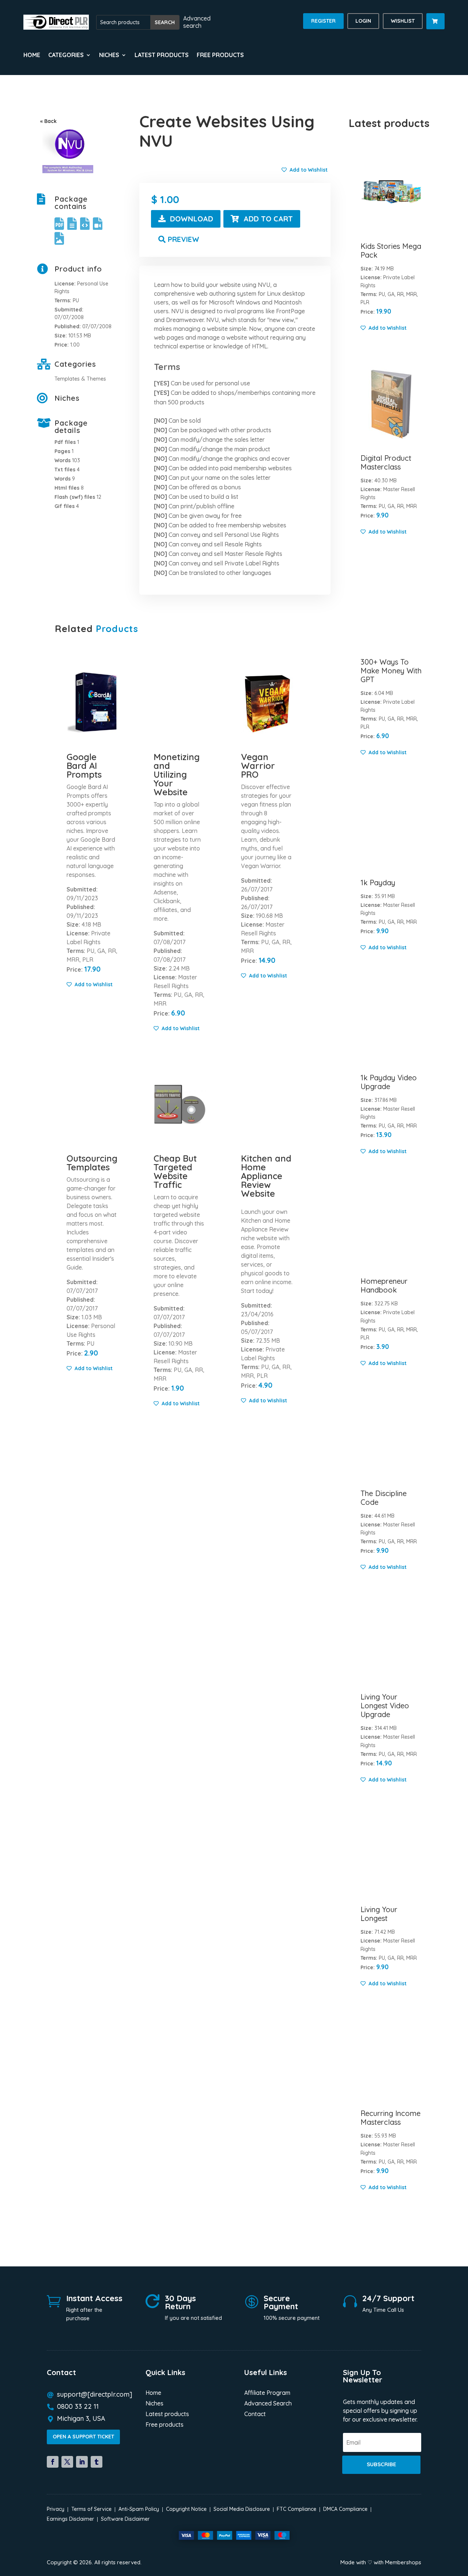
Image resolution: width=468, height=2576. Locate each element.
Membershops (403, 2562)
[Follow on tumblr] (97, 2462)
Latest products (162, 55)
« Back (48, 121)
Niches (154, 2404)
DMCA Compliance (345, 2509)
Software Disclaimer (125, 2519)
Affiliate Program (267, 2393)
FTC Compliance (297, 2509)
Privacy (56, 2509)
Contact (255, 2414)
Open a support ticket (83, 2437)
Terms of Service (91, 2509)
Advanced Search (268, 2404)
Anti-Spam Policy (139, 2509)
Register (323, 21)
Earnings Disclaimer (70, 2519)
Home (32, 55)
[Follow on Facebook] (53, 2462)
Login (363, 21)
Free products (220, 55)
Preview (184, 239)
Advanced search (197, 22)
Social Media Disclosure (242, 2509)
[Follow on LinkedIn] (82, 2462)
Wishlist (403, 21)
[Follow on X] (67, 2462)
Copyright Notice (186, 2509)
